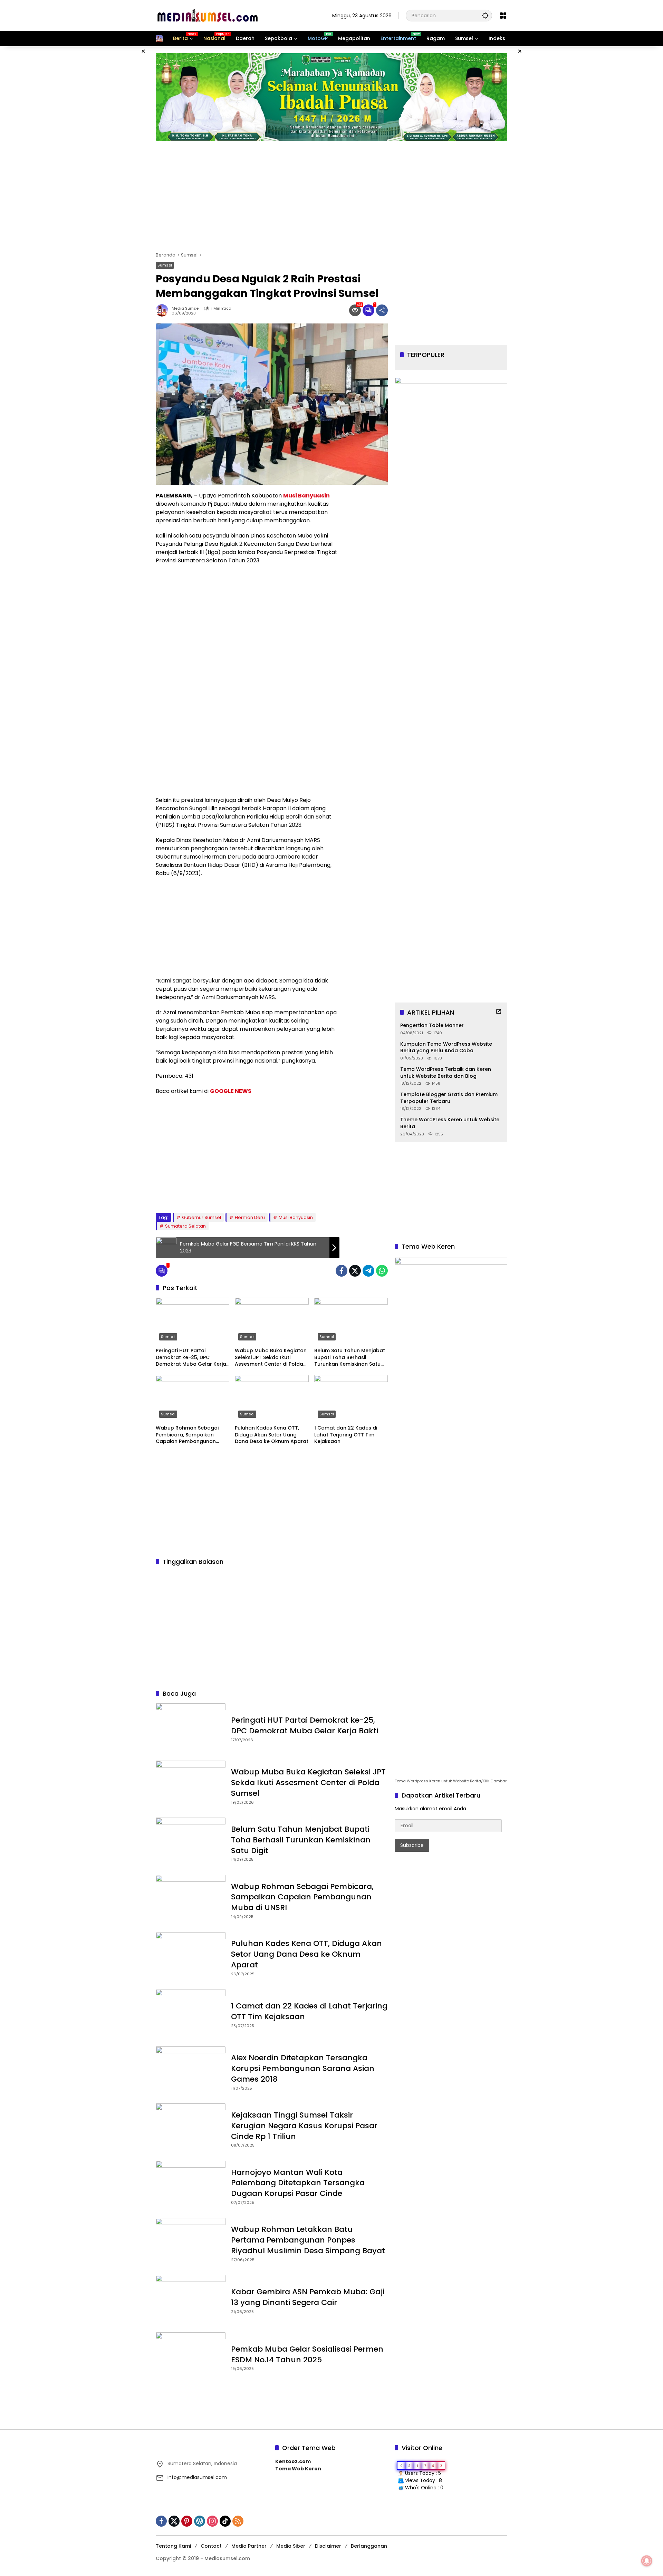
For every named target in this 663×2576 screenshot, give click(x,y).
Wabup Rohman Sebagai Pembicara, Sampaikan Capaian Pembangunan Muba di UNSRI (187, 1435)
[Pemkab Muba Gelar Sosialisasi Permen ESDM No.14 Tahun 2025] (191, 2357)
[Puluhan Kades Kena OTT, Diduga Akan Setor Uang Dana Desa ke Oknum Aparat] (272, 1398)
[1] (368, 310)
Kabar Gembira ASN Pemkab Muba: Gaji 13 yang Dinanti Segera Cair (308, 2297)
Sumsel (165, 265)
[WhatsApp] (382, 1271)
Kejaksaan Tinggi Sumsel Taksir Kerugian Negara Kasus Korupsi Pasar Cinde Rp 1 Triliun (304, 2126)
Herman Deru (250, 1217)
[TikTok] (225, 2521)
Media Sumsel (186, 308)
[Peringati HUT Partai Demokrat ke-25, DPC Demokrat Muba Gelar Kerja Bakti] (193, 1321)
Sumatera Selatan (185, 1226)
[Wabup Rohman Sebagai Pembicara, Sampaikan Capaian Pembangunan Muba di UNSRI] (193, 1398)
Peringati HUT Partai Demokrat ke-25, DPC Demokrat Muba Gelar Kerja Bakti (191, 1358)
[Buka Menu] (503, 16)
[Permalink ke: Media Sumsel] (164, 310)
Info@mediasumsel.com (197, 2477)
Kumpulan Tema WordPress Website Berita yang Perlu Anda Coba (446, 1047)
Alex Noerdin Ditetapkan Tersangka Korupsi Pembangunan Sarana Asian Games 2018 (303, 2068)
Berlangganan (369, 2546)
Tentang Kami (173, 2546)
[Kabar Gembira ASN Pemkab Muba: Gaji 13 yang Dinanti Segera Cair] (191, 2300)
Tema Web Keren (298, 2469)
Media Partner (249, 2546)
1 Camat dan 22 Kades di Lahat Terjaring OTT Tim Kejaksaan (346, 1435)
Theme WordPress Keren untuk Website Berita (450, 1123)
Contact (211, 2546)
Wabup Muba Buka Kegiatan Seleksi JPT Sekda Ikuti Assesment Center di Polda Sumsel (271, 1358)
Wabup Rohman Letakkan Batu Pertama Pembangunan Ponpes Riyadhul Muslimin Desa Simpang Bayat (308, 2240)
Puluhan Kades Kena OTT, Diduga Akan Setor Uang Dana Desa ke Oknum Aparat (272, 1435)
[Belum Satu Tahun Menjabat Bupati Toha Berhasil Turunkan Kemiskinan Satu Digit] (351, 1321)
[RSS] (238, 2521)
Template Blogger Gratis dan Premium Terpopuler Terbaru (449, 1098)
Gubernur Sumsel (201, 1217)
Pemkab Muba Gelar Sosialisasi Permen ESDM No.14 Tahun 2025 (307, 2354)
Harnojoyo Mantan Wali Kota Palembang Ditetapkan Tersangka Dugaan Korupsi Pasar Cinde (298, 2183)
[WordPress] (200, 2521)
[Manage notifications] (647, 2561)
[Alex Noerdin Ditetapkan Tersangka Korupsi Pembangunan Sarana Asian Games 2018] (191, 2072)
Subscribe (412, 1845)
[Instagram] (212, 2521)
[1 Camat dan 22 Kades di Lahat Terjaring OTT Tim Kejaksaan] (351, 1398)
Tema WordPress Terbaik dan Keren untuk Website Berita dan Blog (446, 1073)
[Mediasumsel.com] (208, 15)
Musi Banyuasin (296, 1217)
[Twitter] (355, 1271)
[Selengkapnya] (499, 1011)
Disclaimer (328, 2546)
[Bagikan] (382, 310)
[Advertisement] (121, 150)
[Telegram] (368, 1271)
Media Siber (291, 2546)
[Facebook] (342, 1271)
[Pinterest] (187, 2521)
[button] (485, 15)
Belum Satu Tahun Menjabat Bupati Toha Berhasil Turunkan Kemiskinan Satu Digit (350, 1358)
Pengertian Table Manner (432, 1025)
